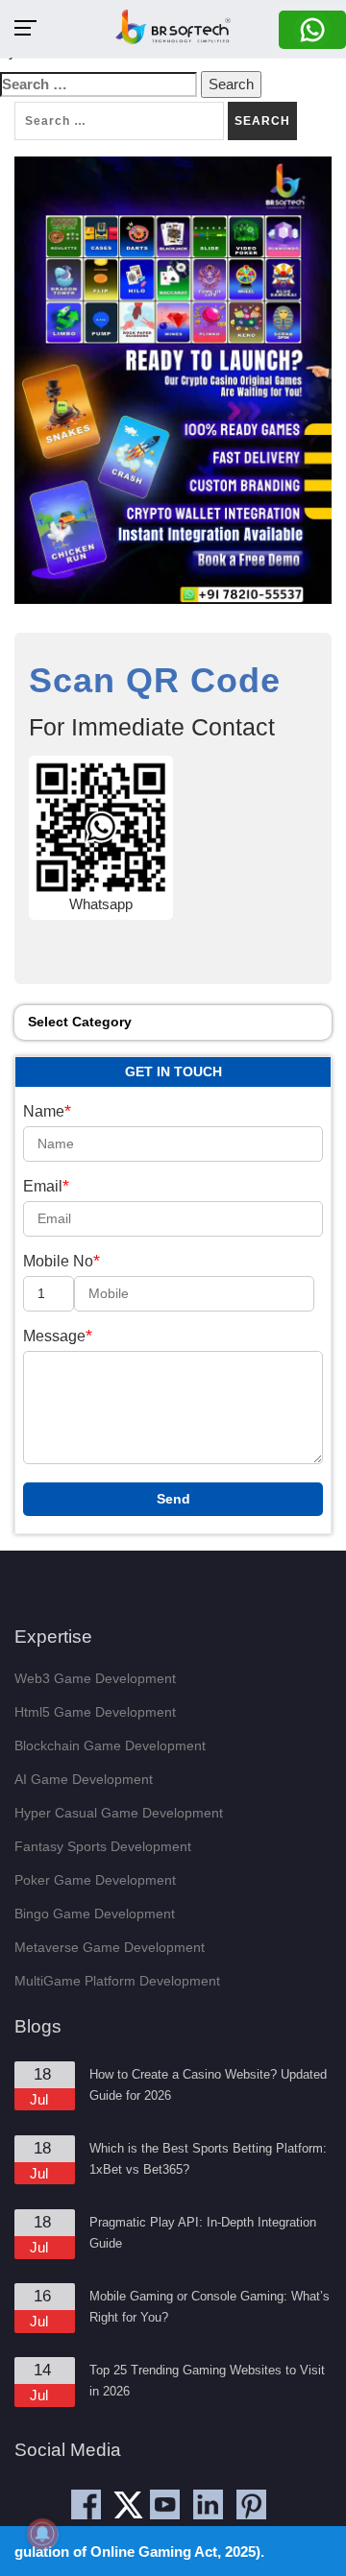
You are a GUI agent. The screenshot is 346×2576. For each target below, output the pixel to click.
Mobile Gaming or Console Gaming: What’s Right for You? (210, 2307)
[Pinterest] (251, 2504)
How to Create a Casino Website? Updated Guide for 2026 (208, 2085)
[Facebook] (86, 2504)
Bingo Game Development (95, 1914)
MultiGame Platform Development (117, 1981)
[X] (132, 2511)
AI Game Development (84, 1779)
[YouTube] (165, 2504)
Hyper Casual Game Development (119, 1813)
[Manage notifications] (42, 2534)
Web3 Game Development (95, 1678)
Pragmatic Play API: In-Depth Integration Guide (203, 2233)
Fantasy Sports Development (103, 1846)
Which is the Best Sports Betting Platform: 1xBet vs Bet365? (208, 2159)
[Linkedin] (208, 2504)
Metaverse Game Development (110, 1947)
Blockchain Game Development (110, 1745)
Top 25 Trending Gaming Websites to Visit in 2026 (207, 2381)
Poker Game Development (95, 1880)
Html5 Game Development (95, 1712)
